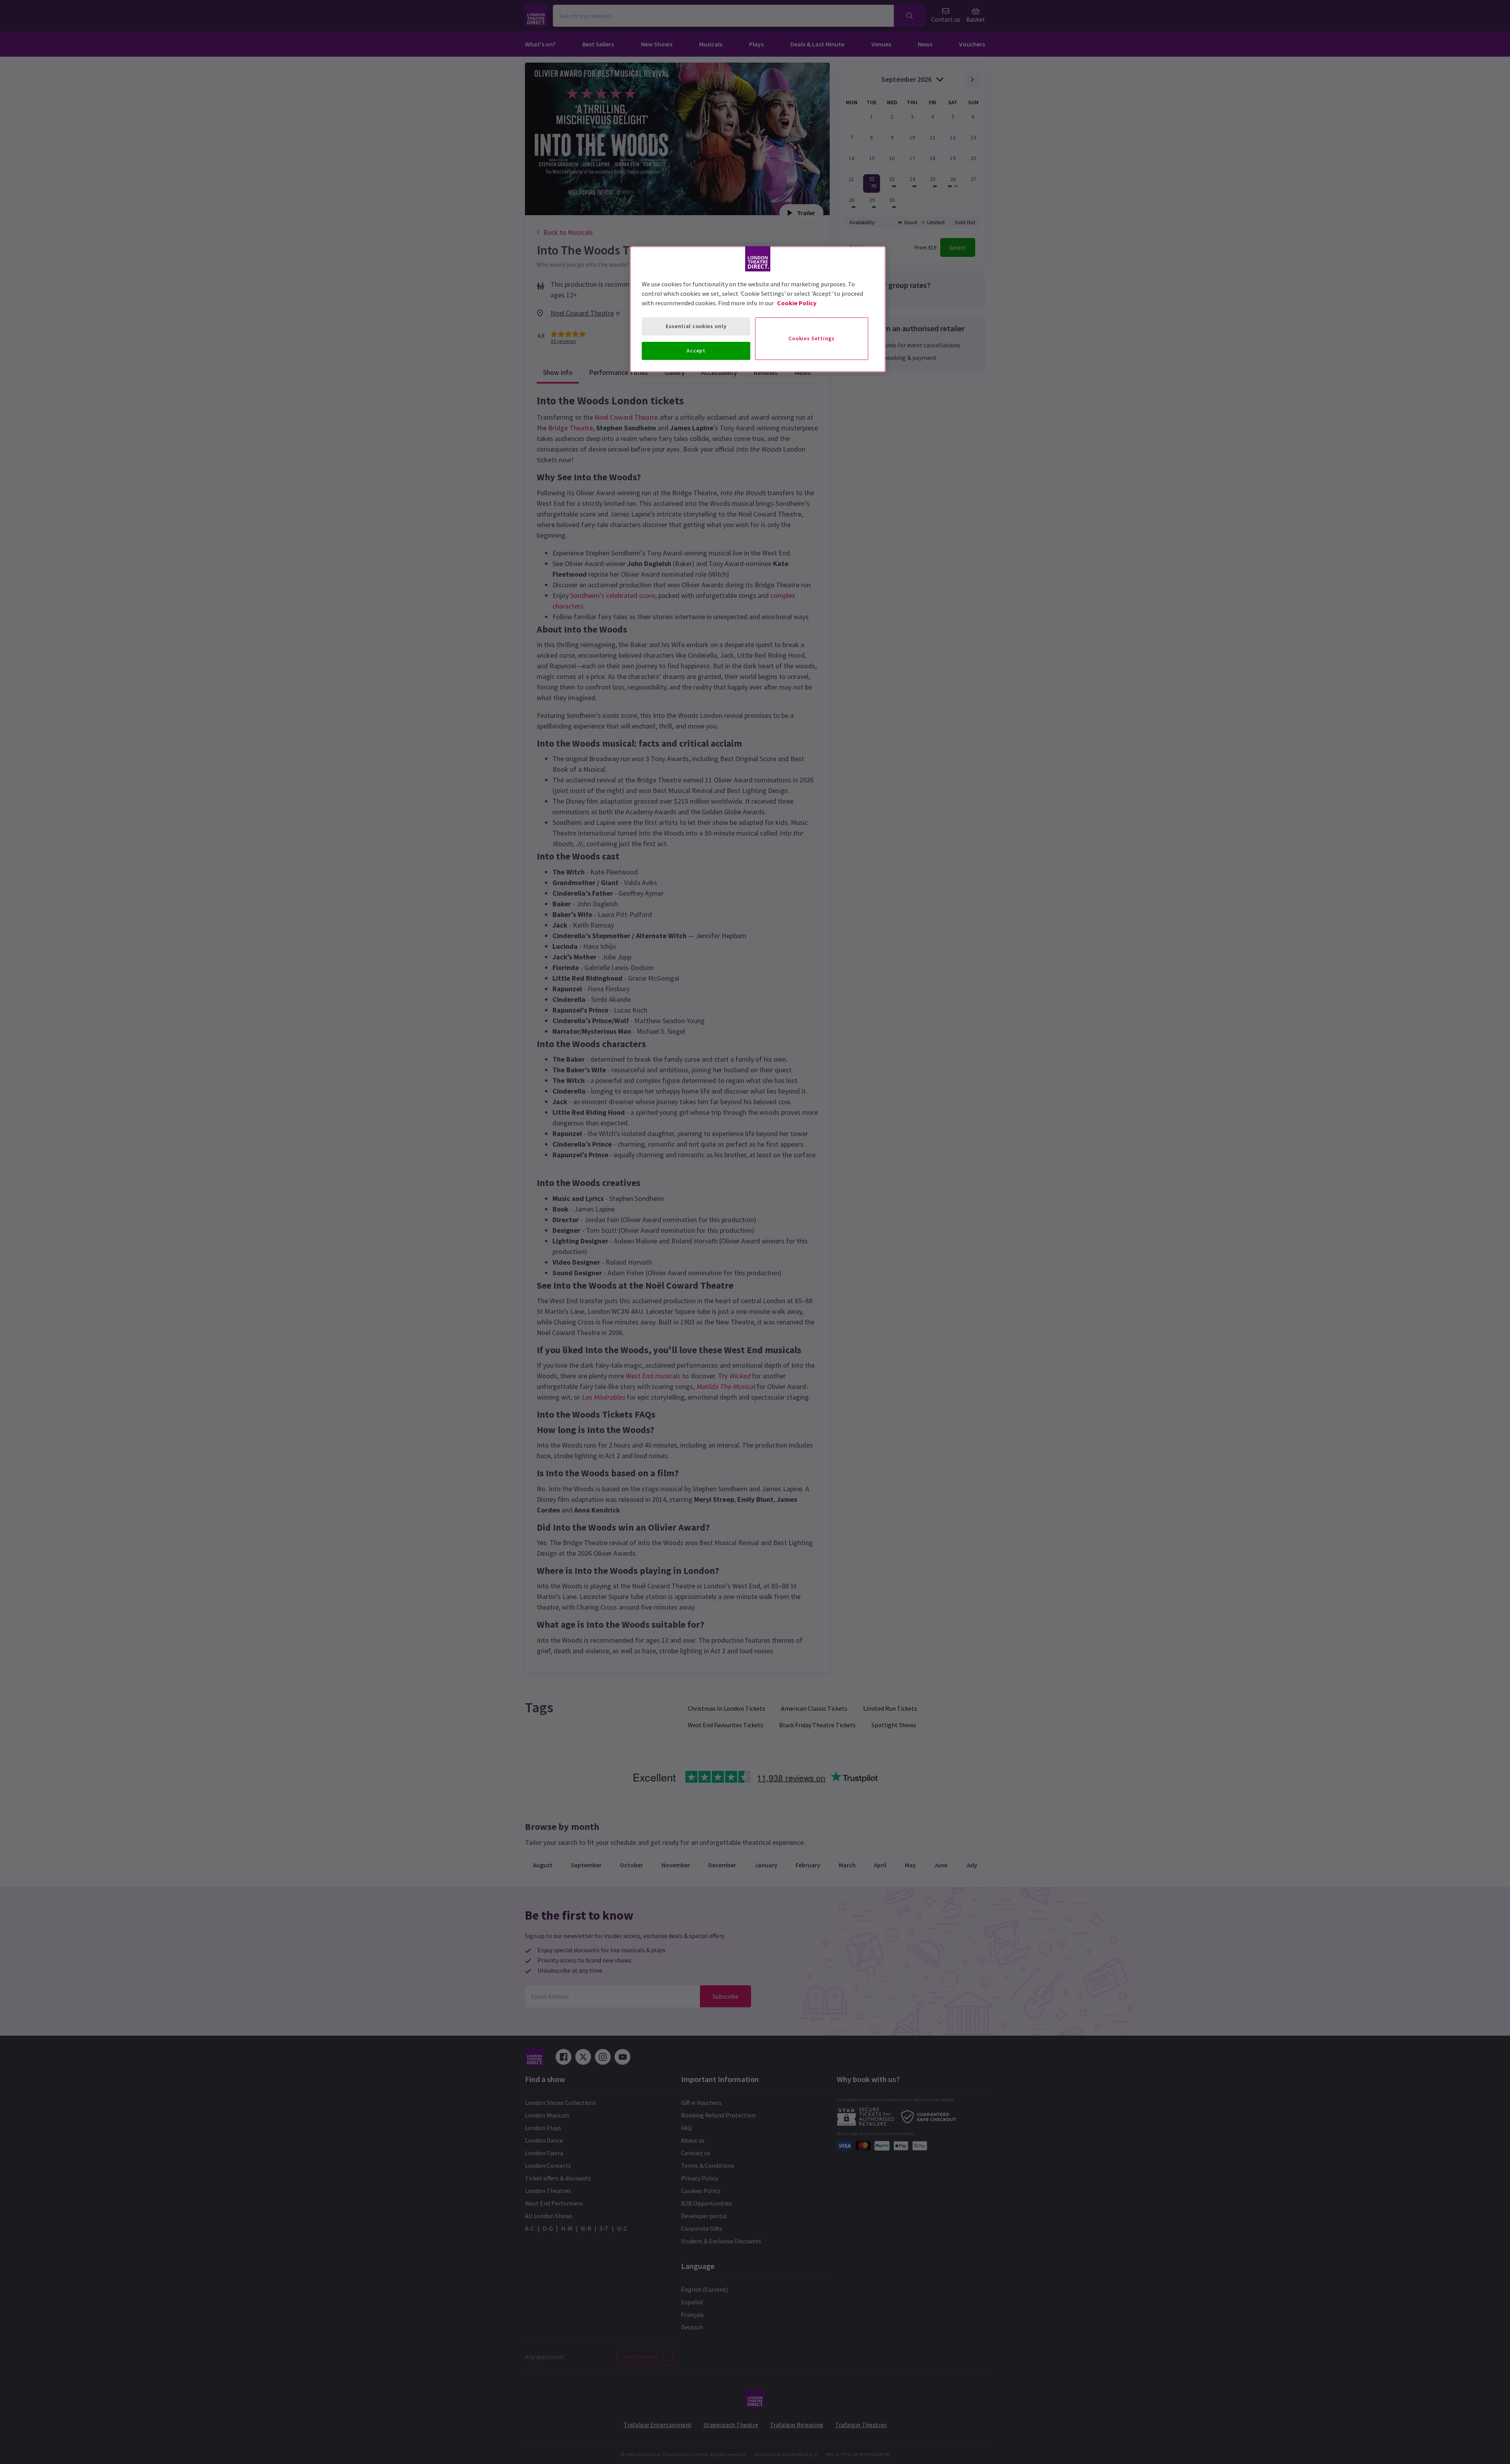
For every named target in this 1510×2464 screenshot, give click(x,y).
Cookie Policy (797, 303)
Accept (696, 350)
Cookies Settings (811, 338)
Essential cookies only (696, 326)
